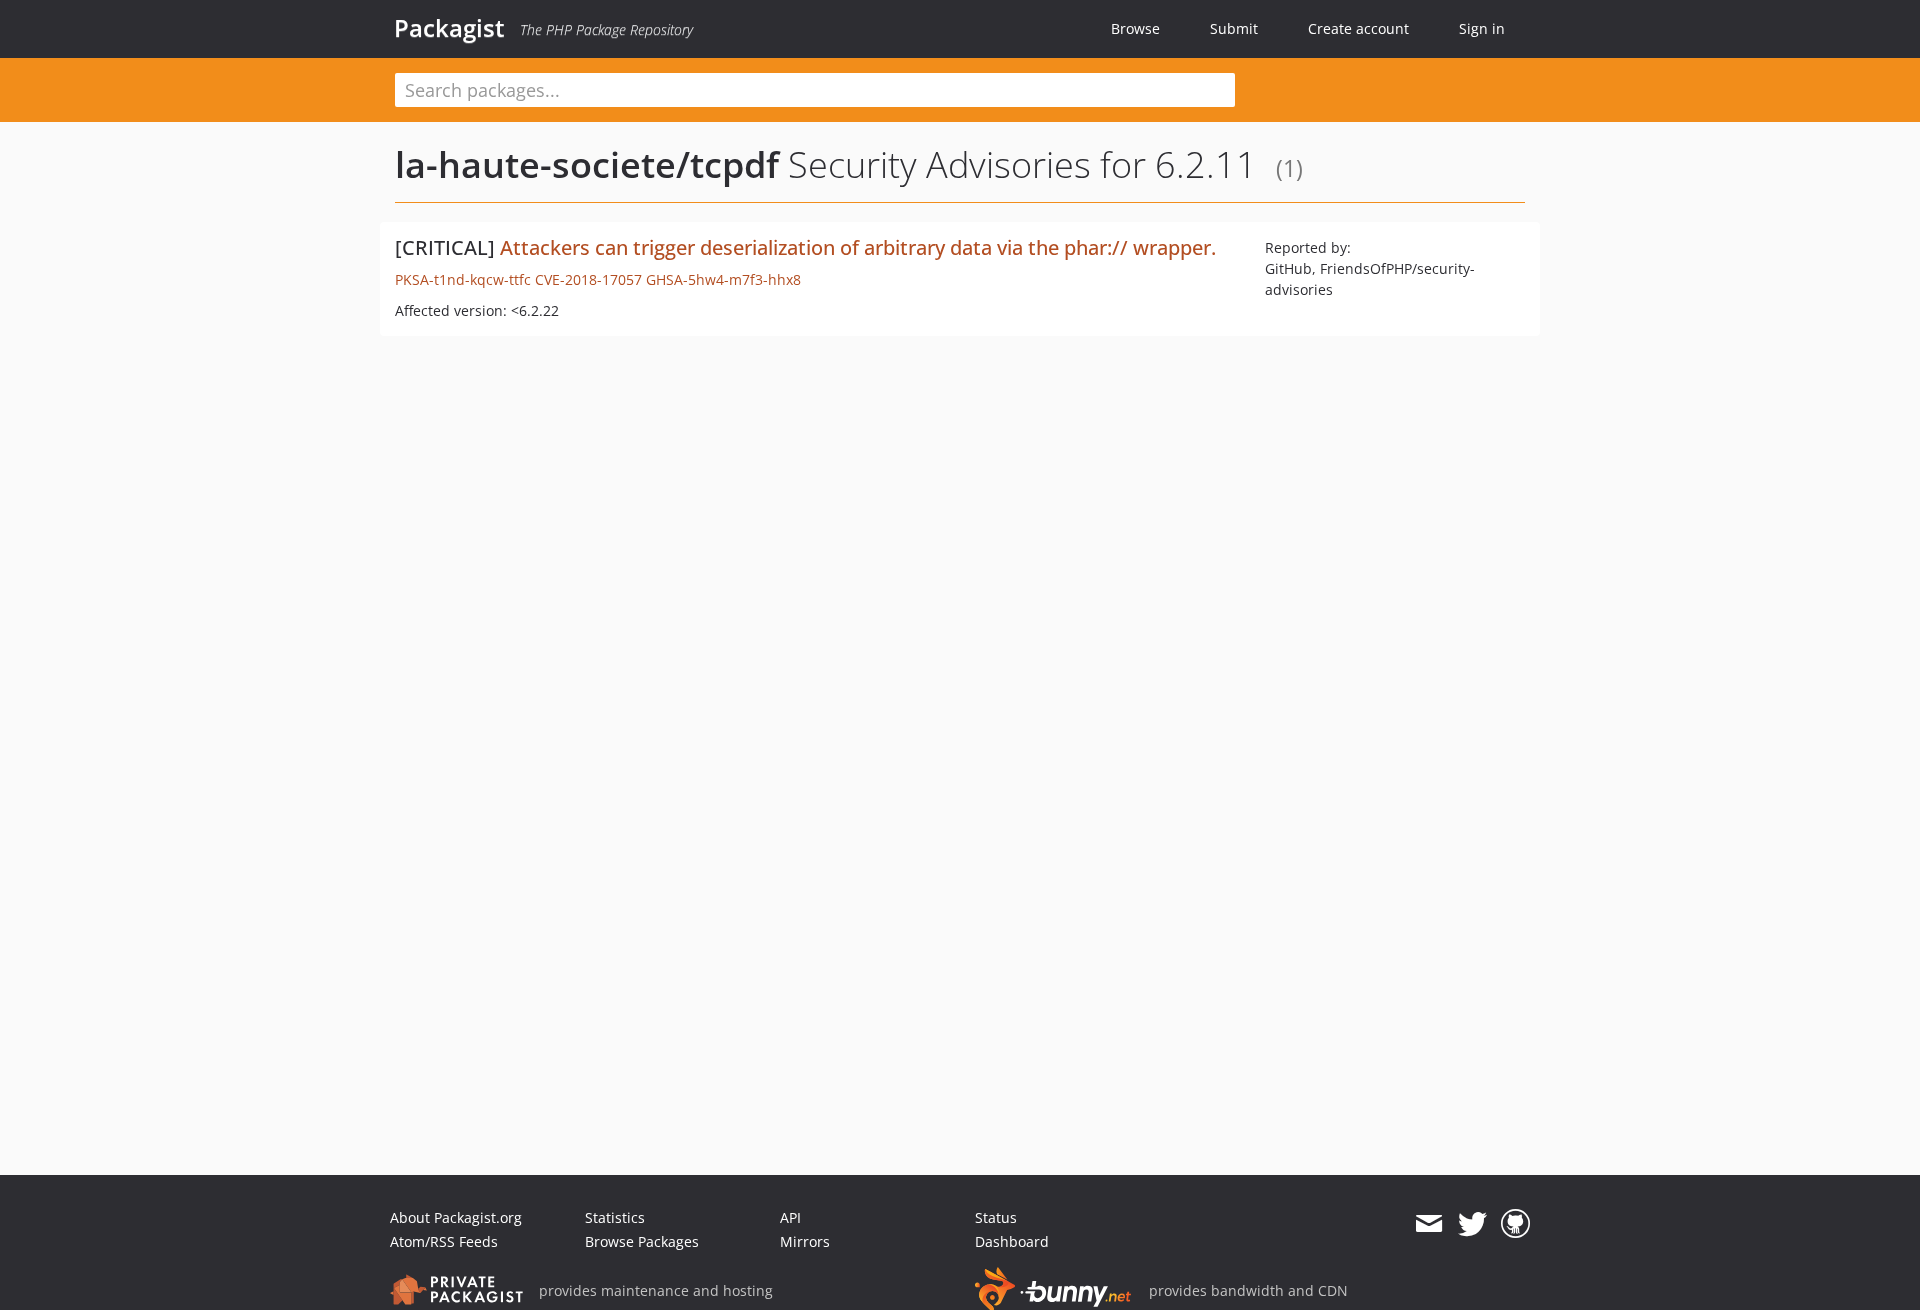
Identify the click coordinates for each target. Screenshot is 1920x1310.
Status (996, 1217)
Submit (1234, 28)
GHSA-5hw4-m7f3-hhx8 (723, 279)
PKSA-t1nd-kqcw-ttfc (463, 279)
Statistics (615, 1217)
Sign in (1482, 28)
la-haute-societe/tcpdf (587, 164)
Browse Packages (642, 1241)
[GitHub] (1515, 1224)
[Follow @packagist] (1472, 1224)
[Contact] (1428, 1224)
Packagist (449, 28)
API (790, 1217)
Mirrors (805, 1241)
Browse (1135, 28)
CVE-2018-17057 (588, 279)
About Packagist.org (456, 1217)
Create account (1358, 28)
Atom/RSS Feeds (444, 1241)
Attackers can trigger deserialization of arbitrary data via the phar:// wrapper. (858, 247)
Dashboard (1012, 1241)
